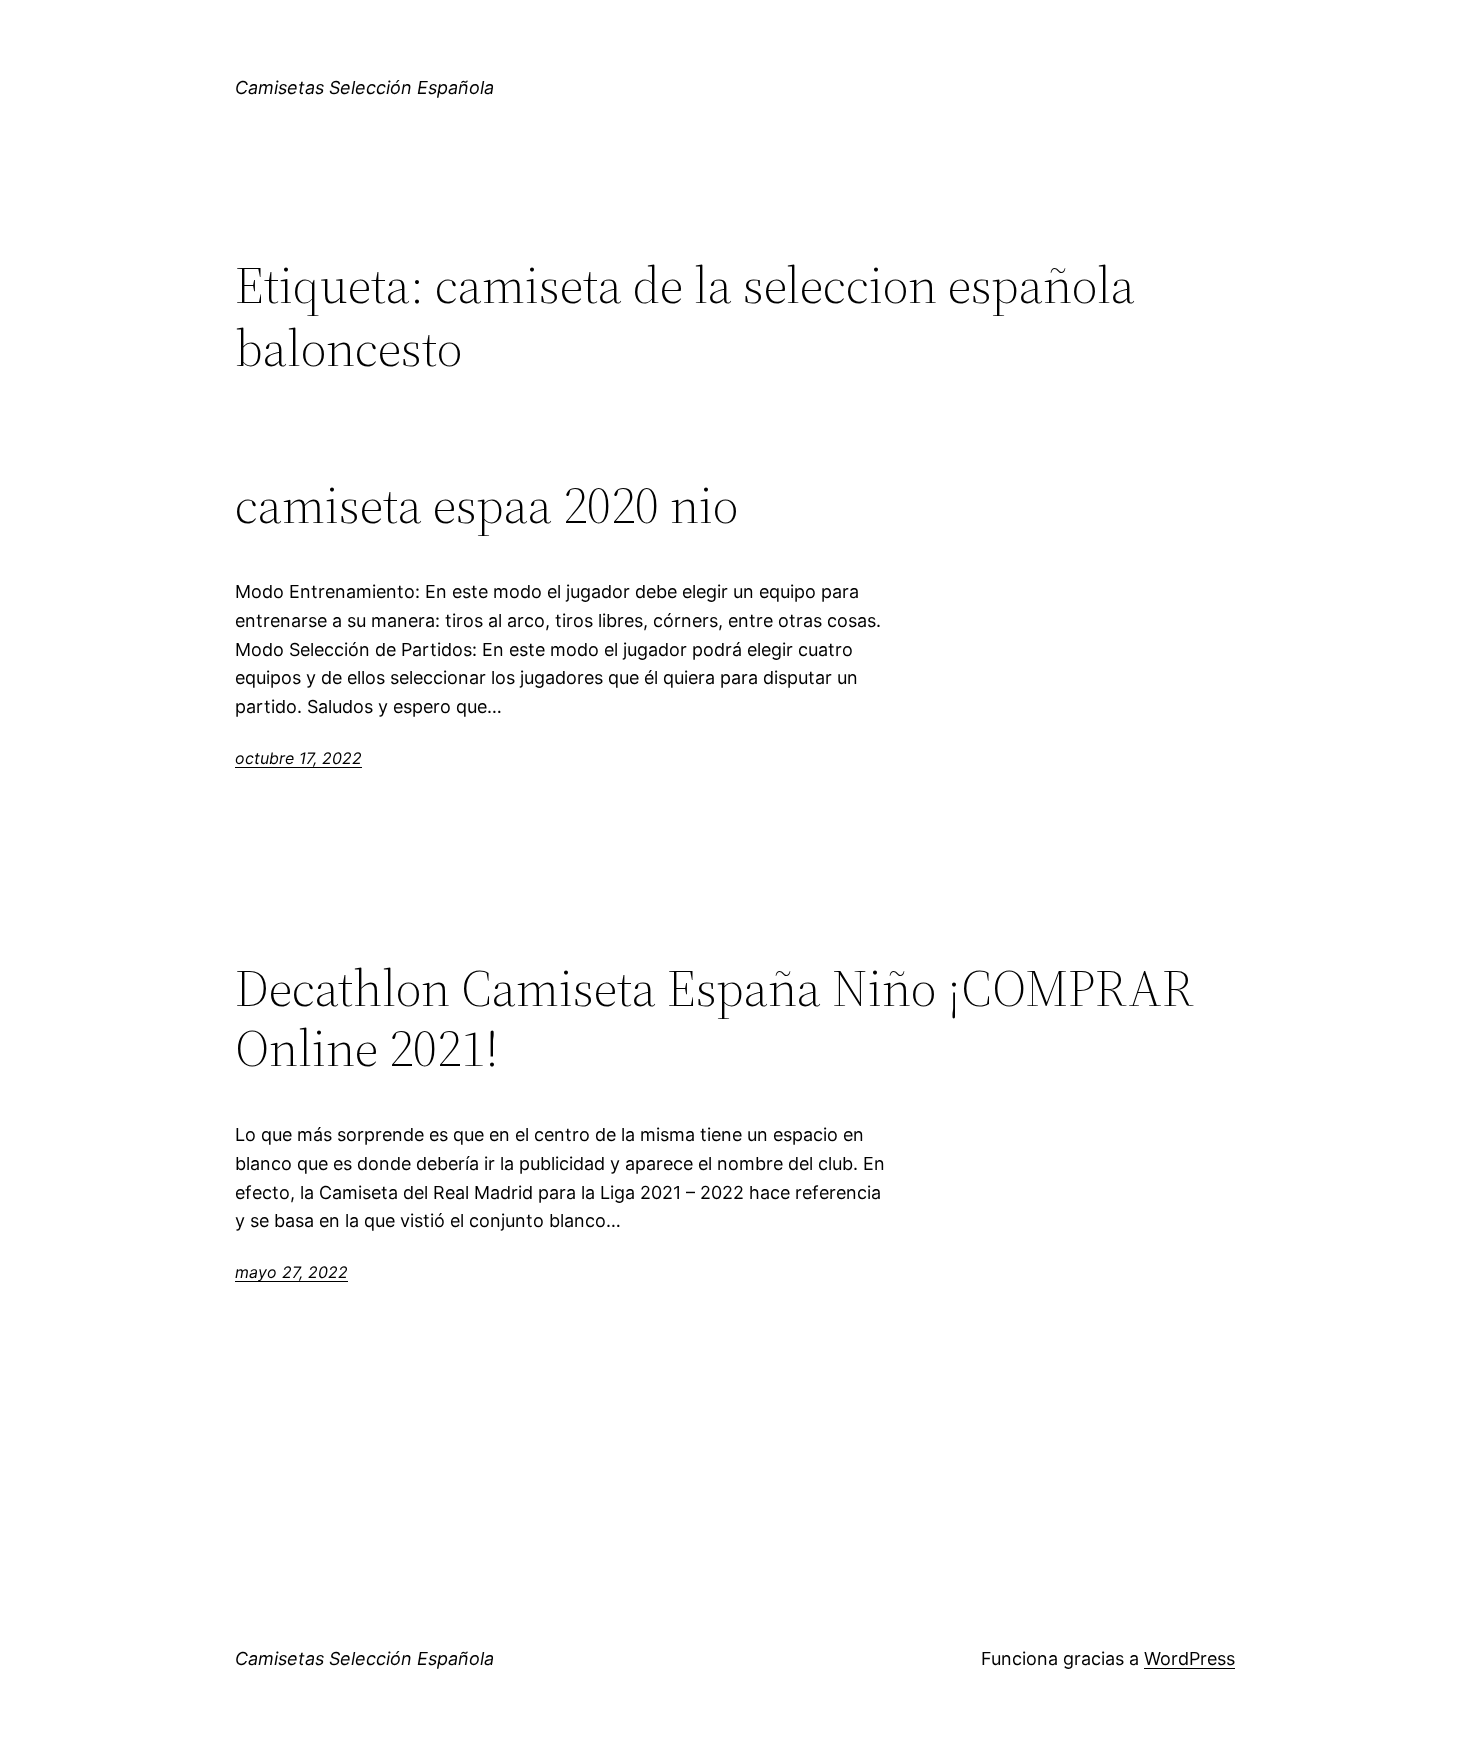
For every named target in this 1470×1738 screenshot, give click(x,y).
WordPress (1189, 1658)
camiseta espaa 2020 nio (486, 505)
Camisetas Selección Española (364, 87)
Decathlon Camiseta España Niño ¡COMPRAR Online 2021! (714, 1018)
